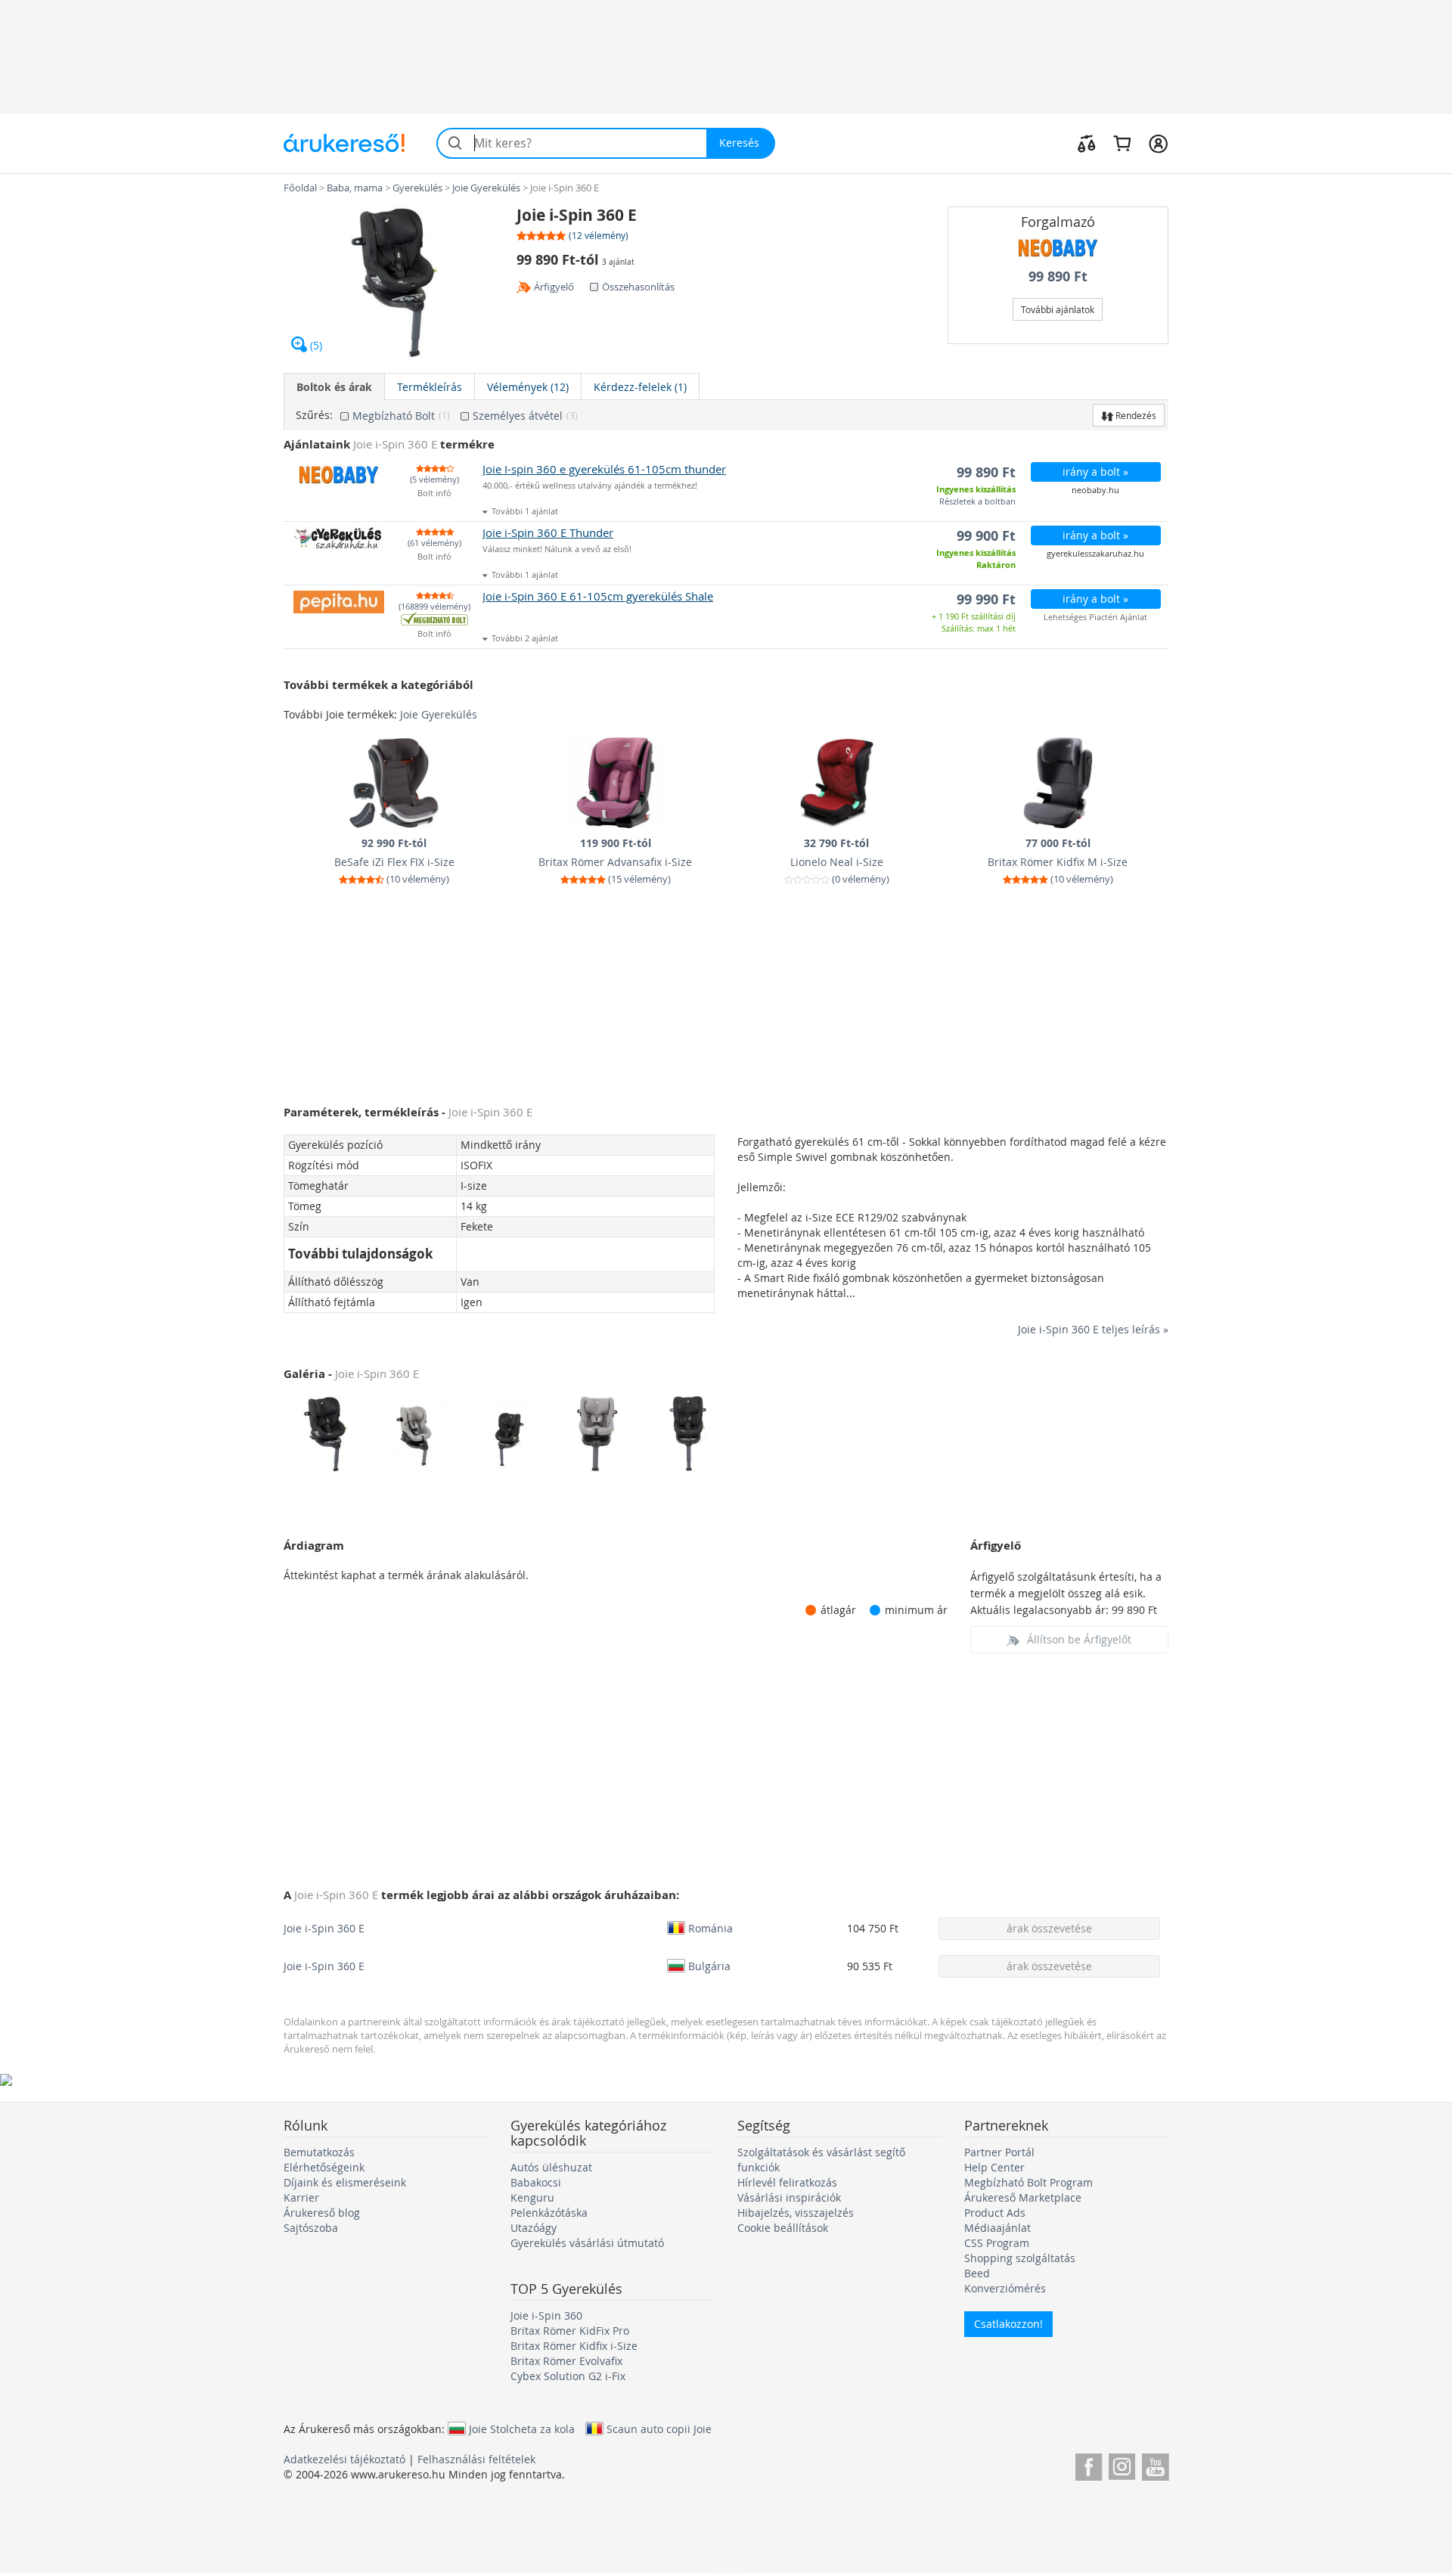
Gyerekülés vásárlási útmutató (587, 2243)
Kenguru (532, 2197)
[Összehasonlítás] (1087, 143)
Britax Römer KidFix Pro (570, 2331)
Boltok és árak (334, 387)
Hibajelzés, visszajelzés (796, 2213)
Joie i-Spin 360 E (324, 1928)
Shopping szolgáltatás (1020, 2258)
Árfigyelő (554, 287)
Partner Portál (999, 2152)
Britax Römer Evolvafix (566, 2361)
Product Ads (995, 2213)
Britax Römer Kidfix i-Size (574, 2346)
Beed (977, 2273)
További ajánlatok (1058, 309)
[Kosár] (1122, 143)
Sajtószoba (311, 2228)
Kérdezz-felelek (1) (640, 387)
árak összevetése (1049, 1928)
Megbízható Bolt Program (1028, 2182)
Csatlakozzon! (1008, 2324)
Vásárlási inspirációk (789, 2197)
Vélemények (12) (528, 387)
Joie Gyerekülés (439, 714)
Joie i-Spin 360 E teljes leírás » (1093, 1329)
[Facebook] (1089, 2464)
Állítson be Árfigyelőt (1079, 1639)
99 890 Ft (1058, 276)
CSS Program (997, 2243)
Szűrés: (314, 415)
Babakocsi (536, 2182)
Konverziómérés (1005, 2288)
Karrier (301, 2197)
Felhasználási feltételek (476, 2459)
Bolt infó (434, 493)
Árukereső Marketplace (1023, 2197)
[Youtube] (1155, 2464)
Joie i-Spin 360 (546, 2315)
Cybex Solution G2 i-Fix (568, 2376)
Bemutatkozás (319, 2152)
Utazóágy (534, 2228)
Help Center (994, 2167)
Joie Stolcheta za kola (522, 2429)
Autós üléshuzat (551, 2167)
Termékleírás (430, 387)
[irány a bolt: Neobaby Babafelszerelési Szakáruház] (1058, 248)
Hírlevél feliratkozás (787, 2182)
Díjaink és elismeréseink (345, 2182)
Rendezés (1135, 415)
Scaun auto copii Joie (659, 2429)
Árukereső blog (322, 2213)
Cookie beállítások (783, 2228)
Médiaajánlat (997, 2228)
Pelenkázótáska (549, 2213)
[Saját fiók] (1158, 143)
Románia (710, 1928)
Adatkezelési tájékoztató (344, 2459)
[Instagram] (1122, 2464)
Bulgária (709, 1966)
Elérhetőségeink (324, 2167)
